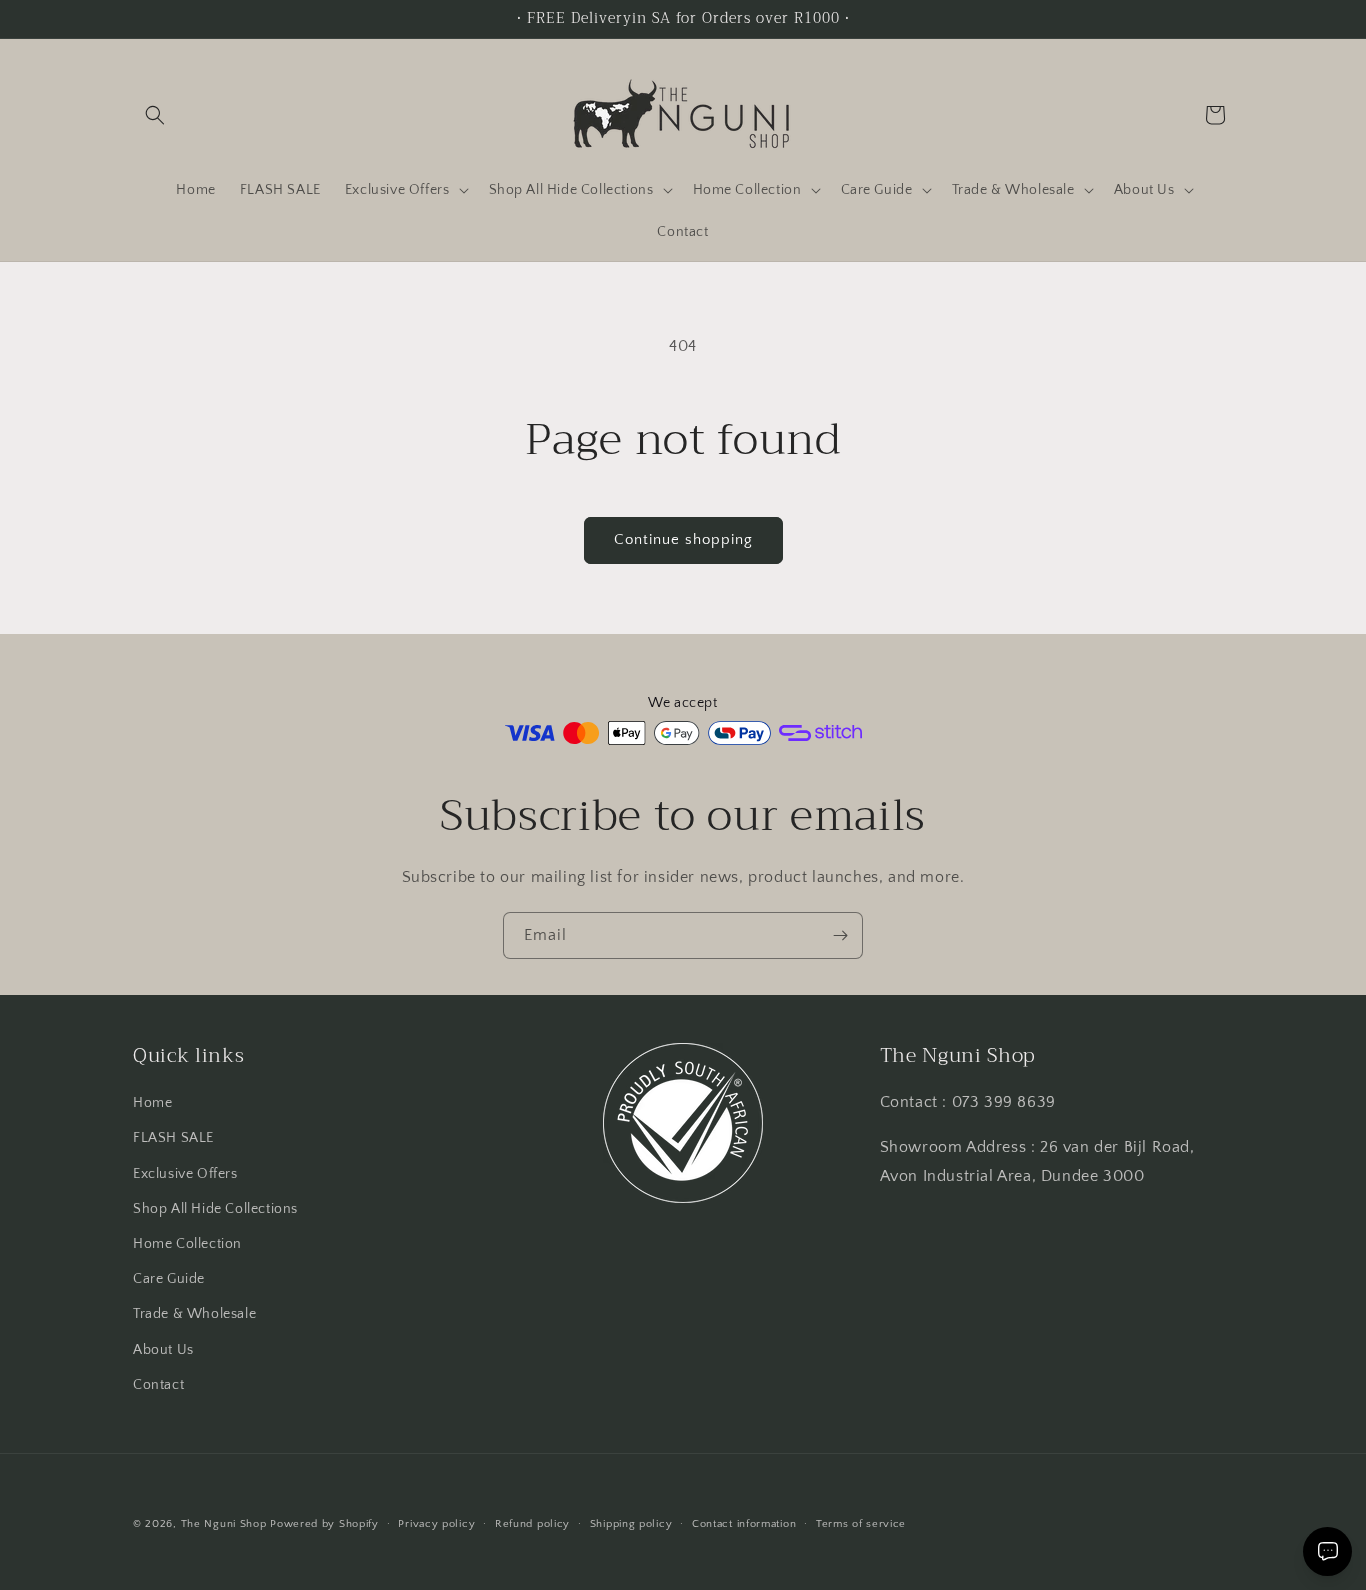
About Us (163, 1350)
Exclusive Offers (185, 1174)
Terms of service (861, 1524)
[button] (155, 115)
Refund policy (532, 1524)
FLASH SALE (173, 1138)
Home (152, 1103)
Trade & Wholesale (194, 1314)
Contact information (744, 1524)
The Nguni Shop (224, 1524)
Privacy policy (436, 1524)
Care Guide (169, 1279)
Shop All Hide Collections (215, 1209)
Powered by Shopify (324, 1524)
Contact (158, 1385)
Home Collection (187, 1244)
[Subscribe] (840, 935)
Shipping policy (631, 1524)
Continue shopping (683, 539)
